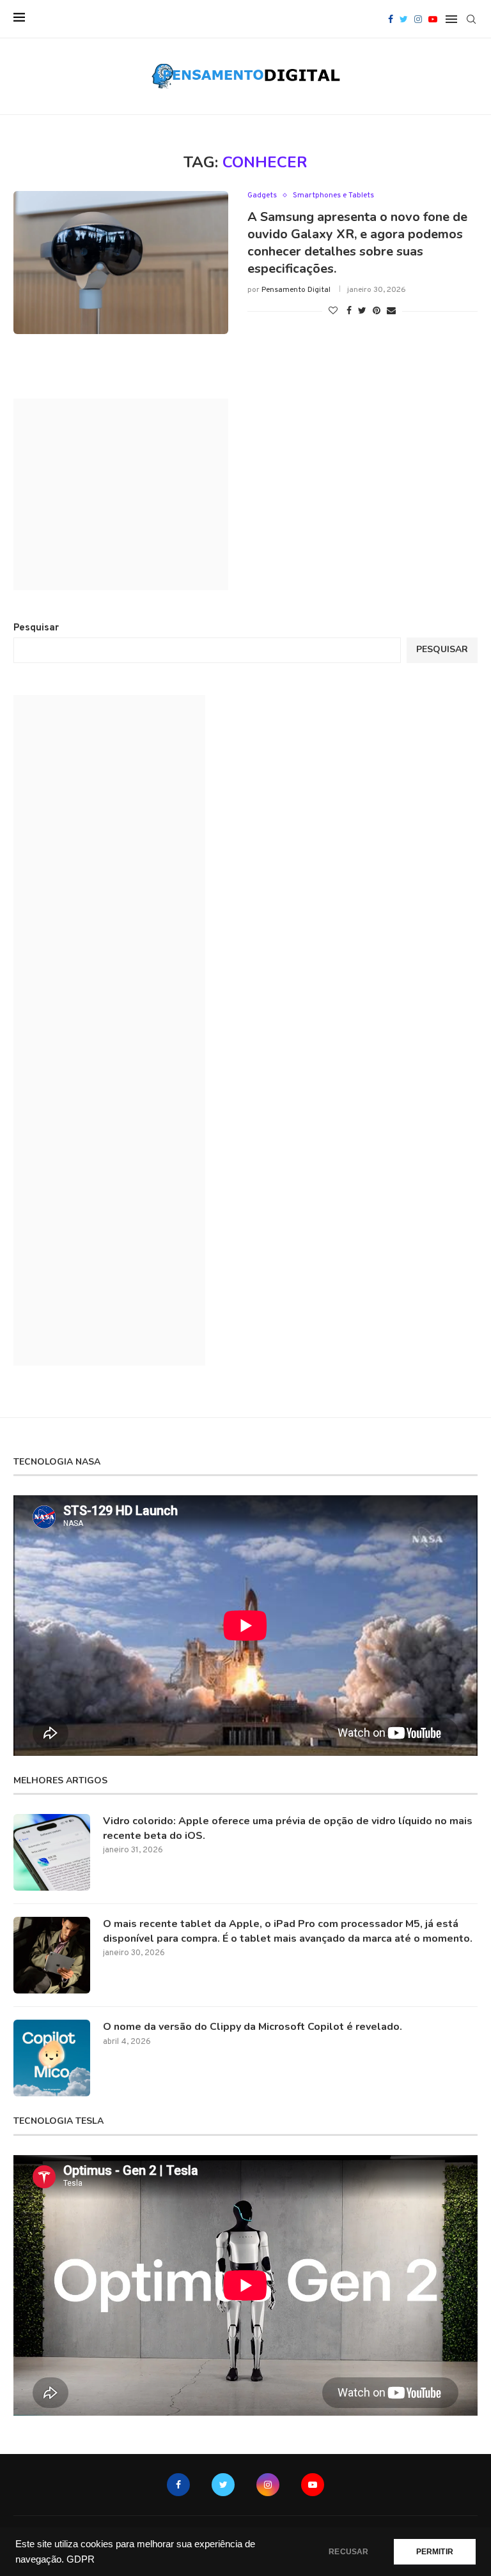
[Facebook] (391, 19)
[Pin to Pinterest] (377, 311)
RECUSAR (348, 2552)
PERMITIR (435, 2552)
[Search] (471, 19)
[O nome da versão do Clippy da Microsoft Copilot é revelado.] (52, 2058)
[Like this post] (333, 311)
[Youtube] (433, 19)
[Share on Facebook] (349, 311)
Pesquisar (36, 628)
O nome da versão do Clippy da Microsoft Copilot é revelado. (253, 2027)
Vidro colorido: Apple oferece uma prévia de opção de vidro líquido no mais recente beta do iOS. (288, 1828)
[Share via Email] (391, 311)
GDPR (81, 2559)
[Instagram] (418, 19)
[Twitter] (404, 19)
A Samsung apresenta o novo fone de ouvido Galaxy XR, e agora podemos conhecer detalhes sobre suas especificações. (357, 243)
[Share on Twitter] (362, 311)
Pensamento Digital (296, 290)
